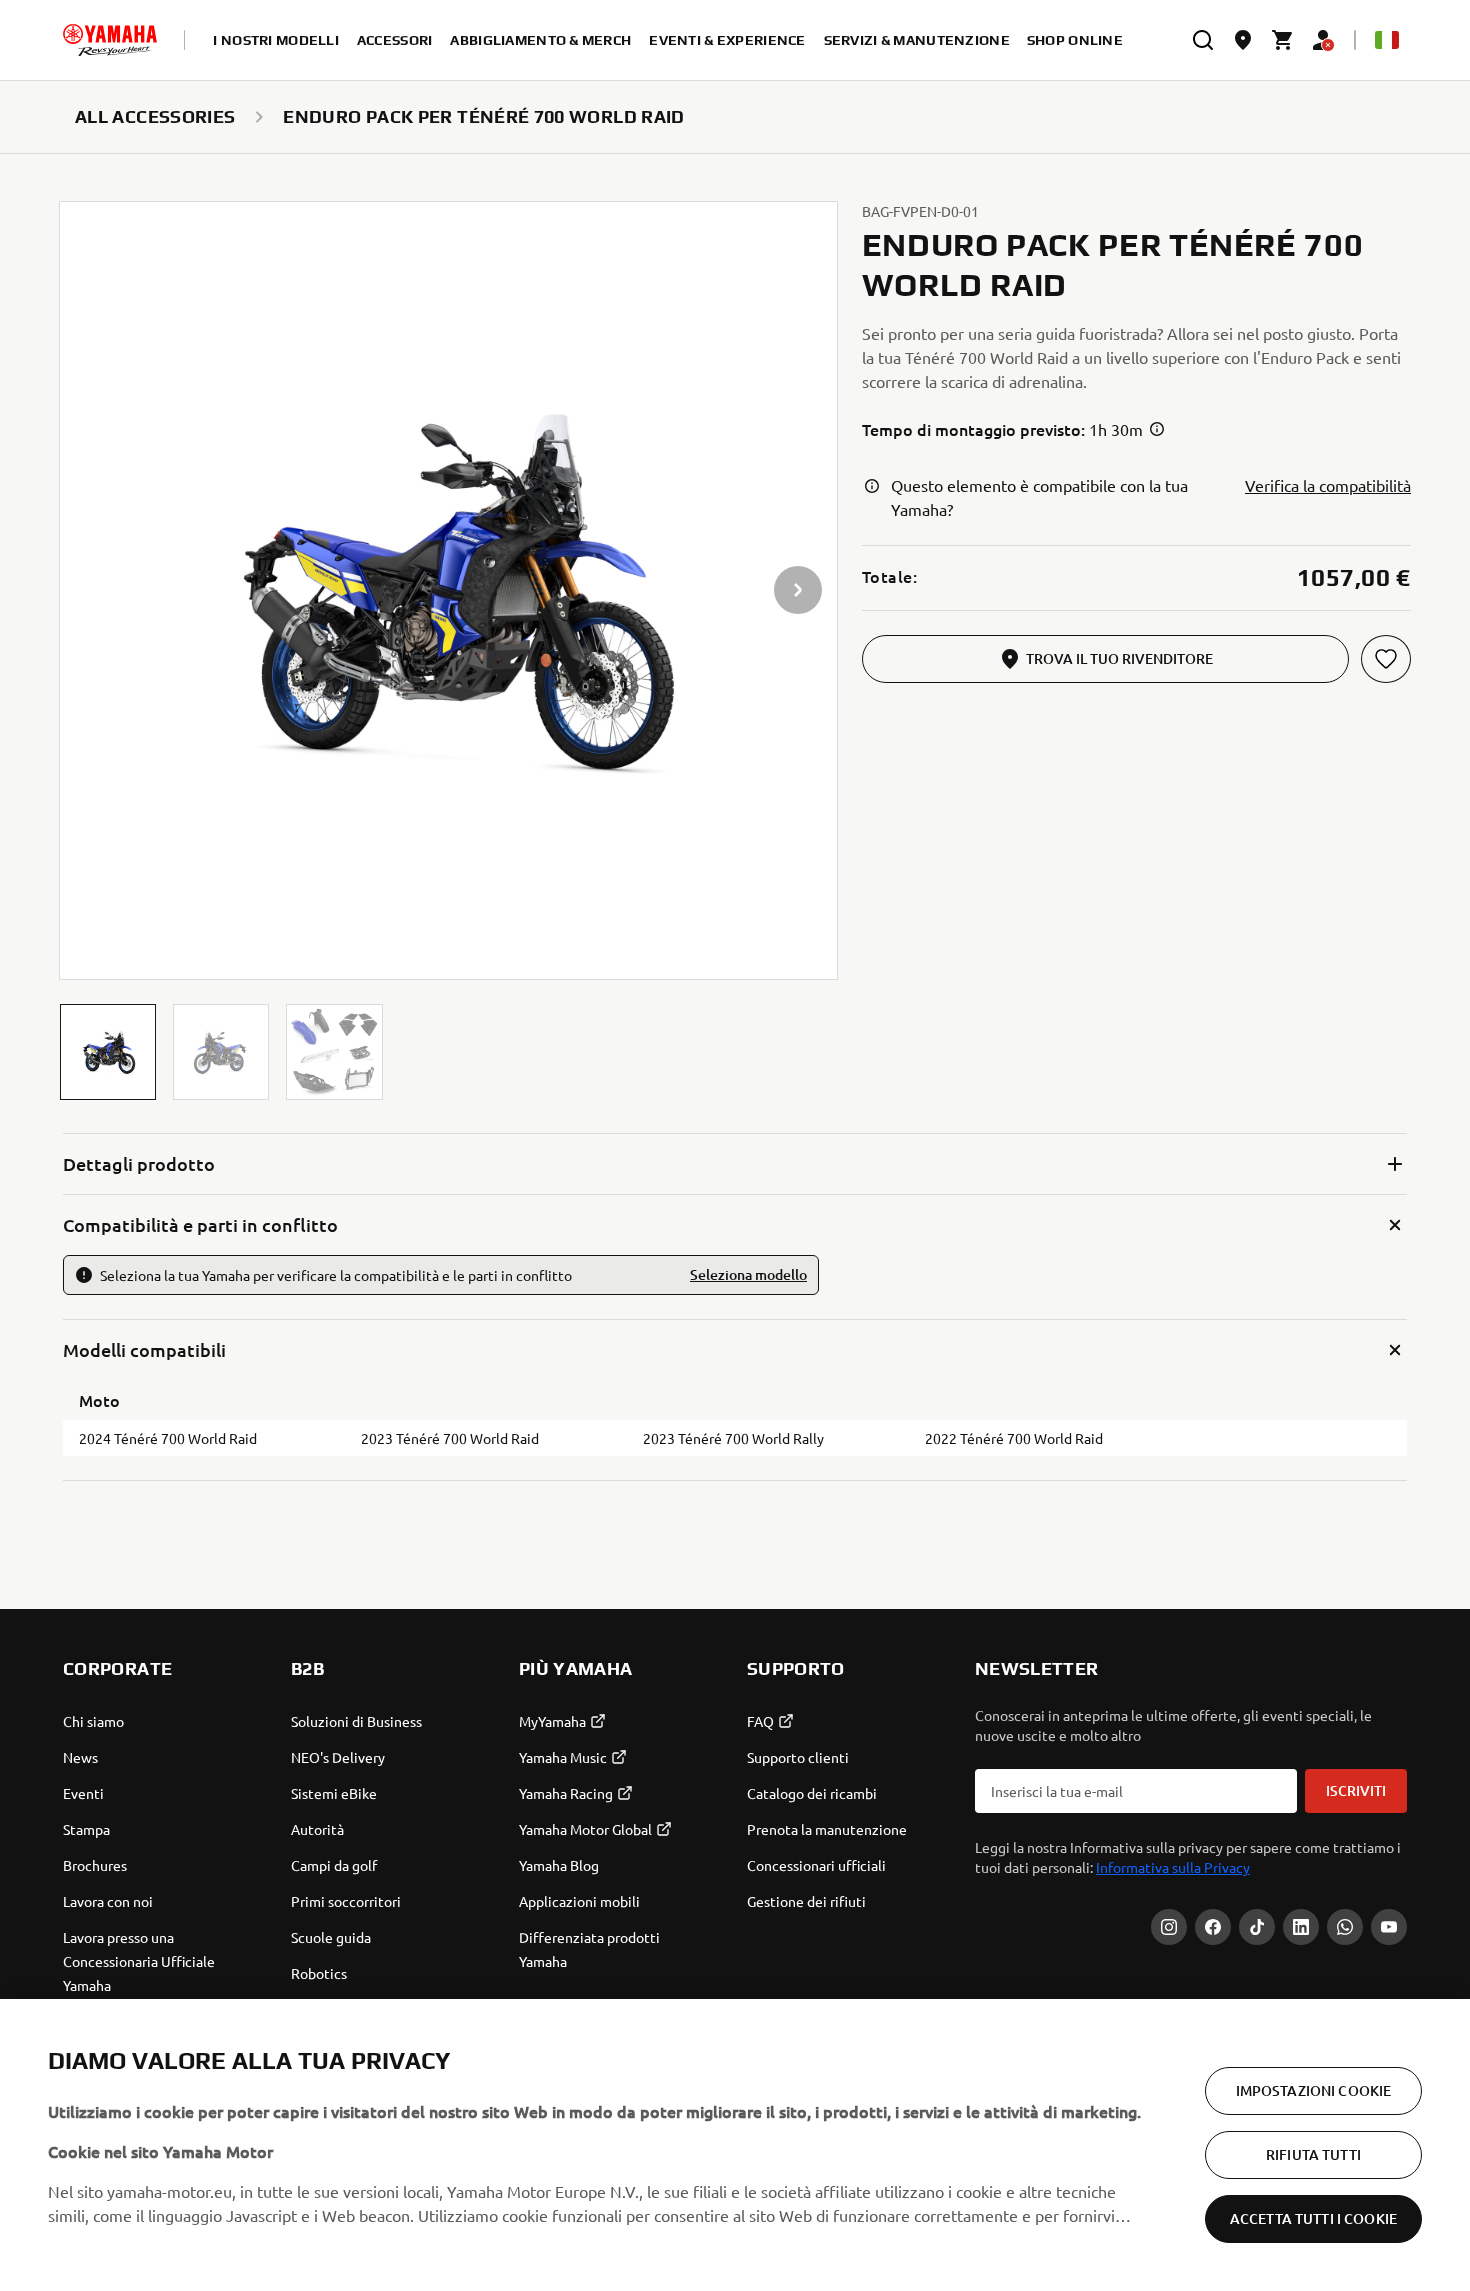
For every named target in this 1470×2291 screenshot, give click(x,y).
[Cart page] (1283, 40)
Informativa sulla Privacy (1173, 1867)
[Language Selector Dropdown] (1387, 40)
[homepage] (110, 40)
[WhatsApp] (1345, 1927)
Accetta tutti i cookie (1313, 2218)
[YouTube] (1389, 1927)
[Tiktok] (1257, 1927)
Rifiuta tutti (1313, 2154)
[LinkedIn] (1301, 1927)
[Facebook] (1213, 1927)
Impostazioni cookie (1314, 2090)
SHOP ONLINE (1075, 40)
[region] (735, 2145)
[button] (108, 1052)
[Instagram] (1169, 1927)
